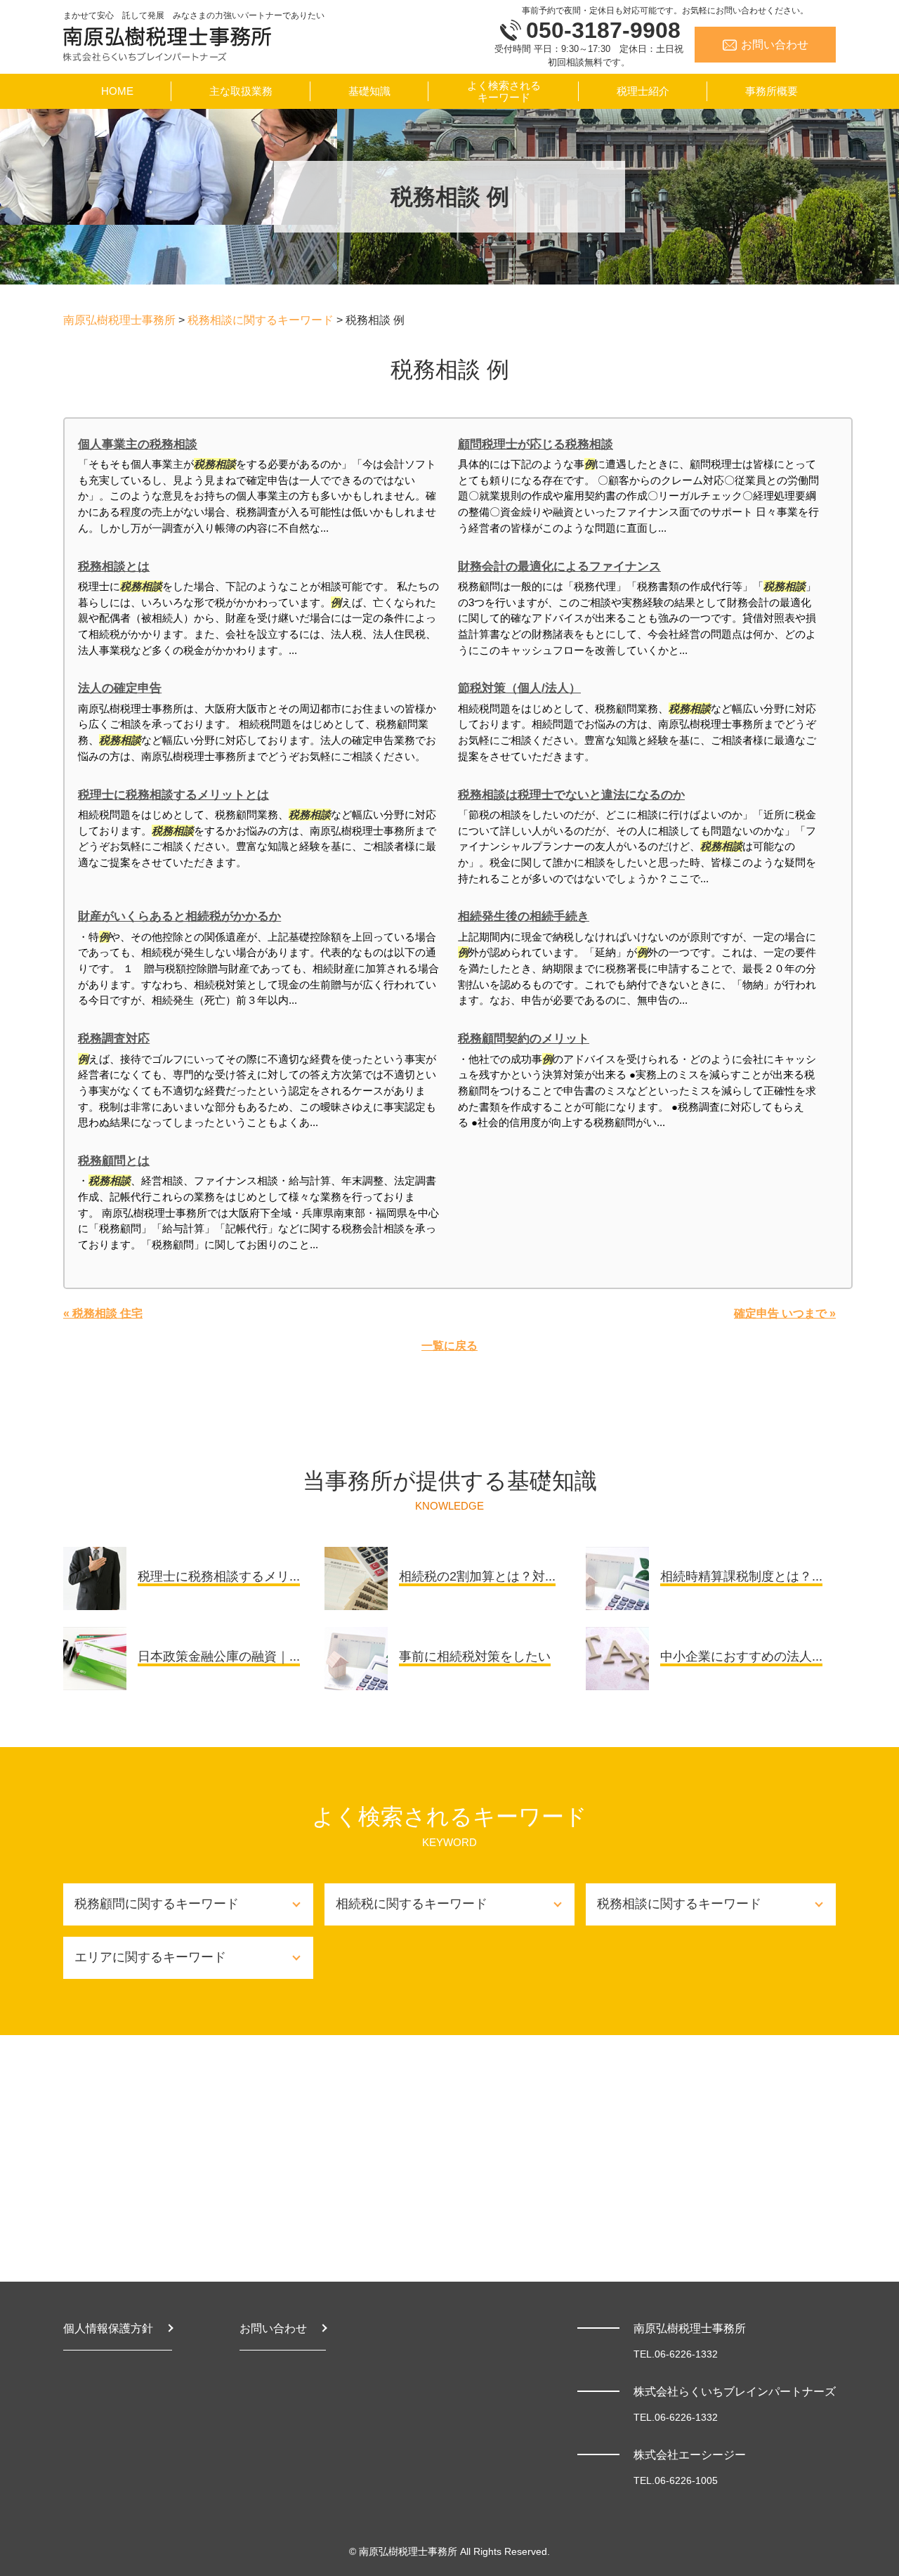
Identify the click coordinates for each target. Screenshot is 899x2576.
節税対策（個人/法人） (519, 688)
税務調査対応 (114, 1039)
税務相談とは (114, 567)
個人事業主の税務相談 (138, 444)
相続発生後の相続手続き (524, 916)
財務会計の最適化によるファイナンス (559, 567)
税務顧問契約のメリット (524, 1039)
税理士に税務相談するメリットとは (173, 795)
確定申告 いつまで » (785, 1313)
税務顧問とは (114, 1161)
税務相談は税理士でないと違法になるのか (571, 795)
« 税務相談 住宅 (103, 1313)
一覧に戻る (449, 1346)
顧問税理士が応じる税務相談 (536, 444)
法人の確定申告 (120, 688)
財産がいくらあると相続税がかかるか (179, 916)
